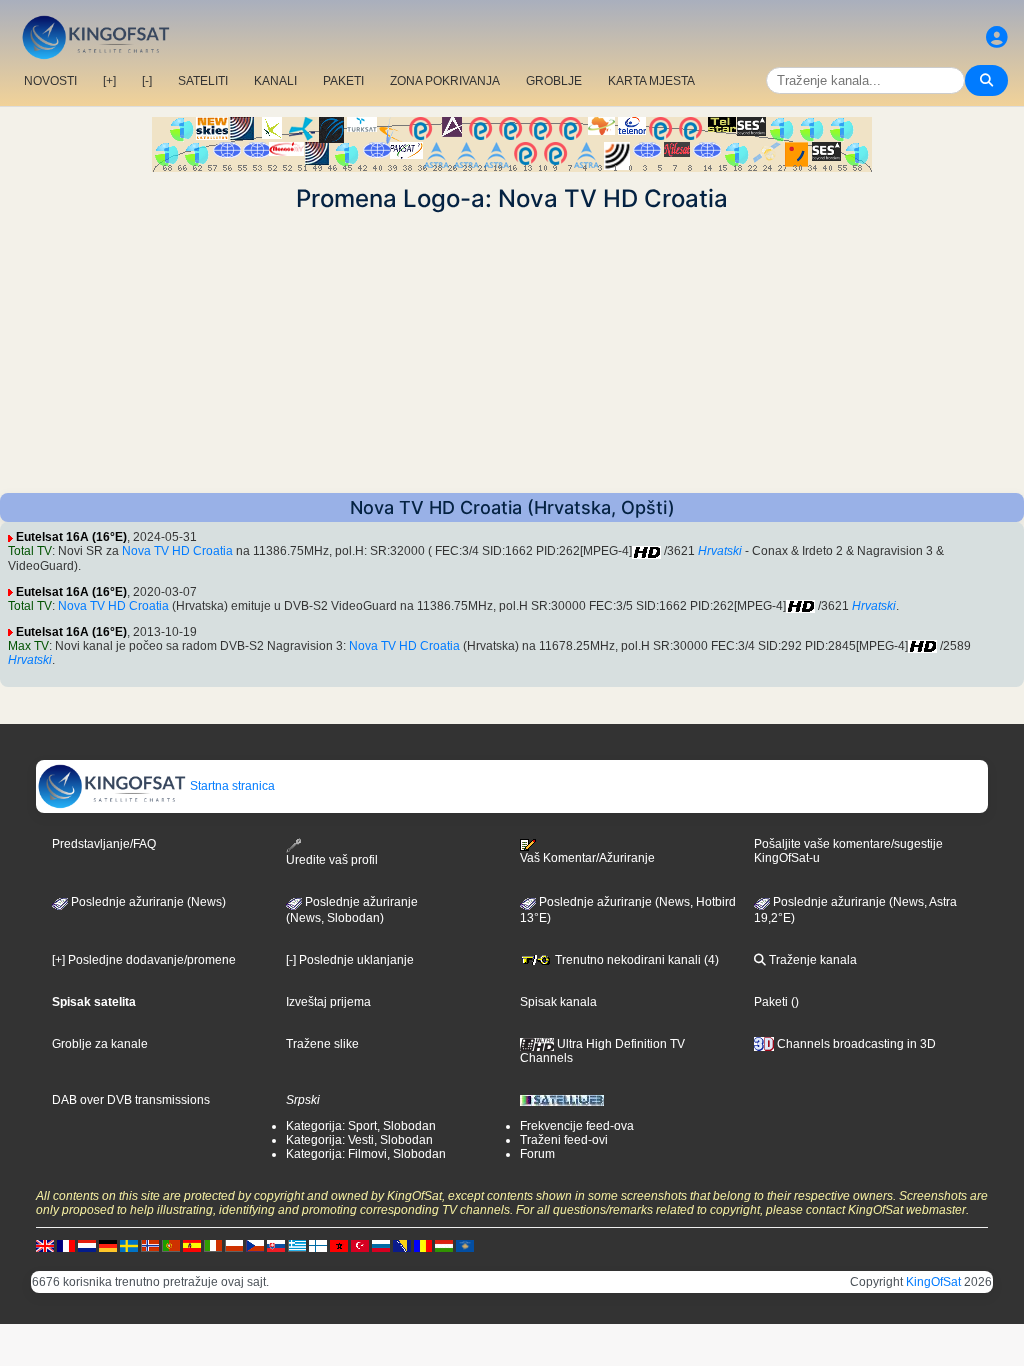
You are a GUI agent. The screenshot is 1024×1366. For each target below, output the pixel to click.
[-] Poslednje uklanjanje (350, 960)
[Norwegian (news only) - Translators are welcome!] (150, 1245)
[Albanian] (465, 1245)
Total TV (30, 551)
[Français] (66, 1245)
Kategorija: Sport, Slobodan (361, 1126)
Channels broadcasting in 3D (855, 1044)
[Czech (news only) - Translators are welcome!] (255, 1245)
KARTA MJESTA (651, 81)
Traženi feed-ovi (564, 1140)
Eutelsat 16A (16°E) (71, 537)
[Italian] (213, 1245)
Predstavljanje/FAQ (104, 844)
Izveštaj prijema (328, 1002)
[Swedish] (129, 1245)
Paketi (771, 1002)
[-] (147, 81)
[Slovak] (276, 1245)
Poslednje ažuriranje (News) (147, 902)
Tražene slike (322, 1044)
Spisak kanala (558, 1002)
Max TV (28, 646)
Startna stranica (231, 786)
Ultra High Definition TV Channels (602, 1051)
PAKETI (343, 81)
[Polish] (234, 1245)
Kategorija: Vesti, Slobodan (359, 1140)
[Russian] (381, 1245)
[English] (45, 1245)
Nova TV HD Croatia (177, 551)
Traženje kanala (811, 960)
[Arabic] (339, 1245)
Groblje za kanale (100, 1044)
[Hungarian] (444, 1245)
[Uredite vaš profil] (997, 37)
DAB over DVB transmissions (131, 1100)
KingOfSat (933, 1282)
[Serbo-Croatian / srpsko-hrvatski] (402, 1245)
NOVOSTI (50, 81)
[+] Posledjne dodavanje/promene (144, 960)
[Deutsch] (108, 1245)
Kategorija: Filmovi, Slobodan (366, 1154)
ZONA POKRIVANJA (445, 81)
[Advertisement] (512, 353)
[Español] (192, 1245)
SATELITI (203, 81)
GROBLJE (554, 81)
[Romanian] (423, 1245)
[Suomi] (318, 1245)
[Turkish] (360, 1245)
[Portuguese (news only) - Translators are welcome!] (171, 1245)
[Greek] (297, 1245)
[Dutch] (87, 1245)
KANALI (275, 81)
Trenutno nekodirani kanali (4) (635, 960)
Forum (537, 1154)
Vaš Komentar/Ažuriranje (587, 858)
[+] (109, 81)
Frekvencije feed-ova (577, 1126)
